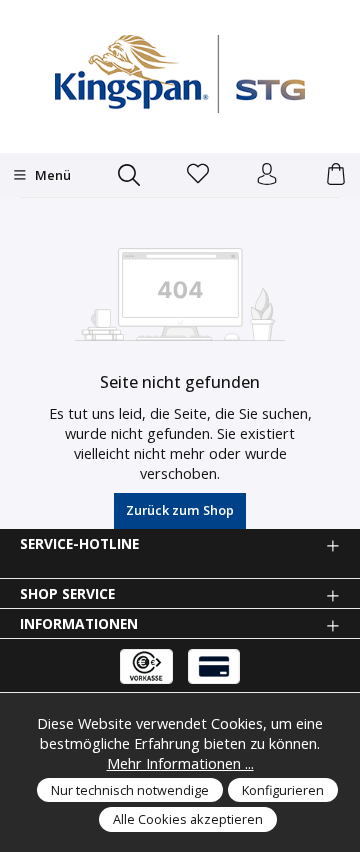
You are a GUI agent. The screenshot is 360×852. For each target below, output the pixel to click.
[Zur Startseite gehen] (180, 74)
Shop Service (67, 594)
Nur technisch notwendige (130, 790)
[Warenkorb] (336, 175)
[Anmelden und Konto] (267, 175)
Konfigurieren (283, 790)
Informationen (79, 624)
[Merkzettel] (198, 175)
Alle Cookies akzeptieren (188, 819)
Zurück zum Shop (180, 510)
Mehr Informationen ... (180, 763)
